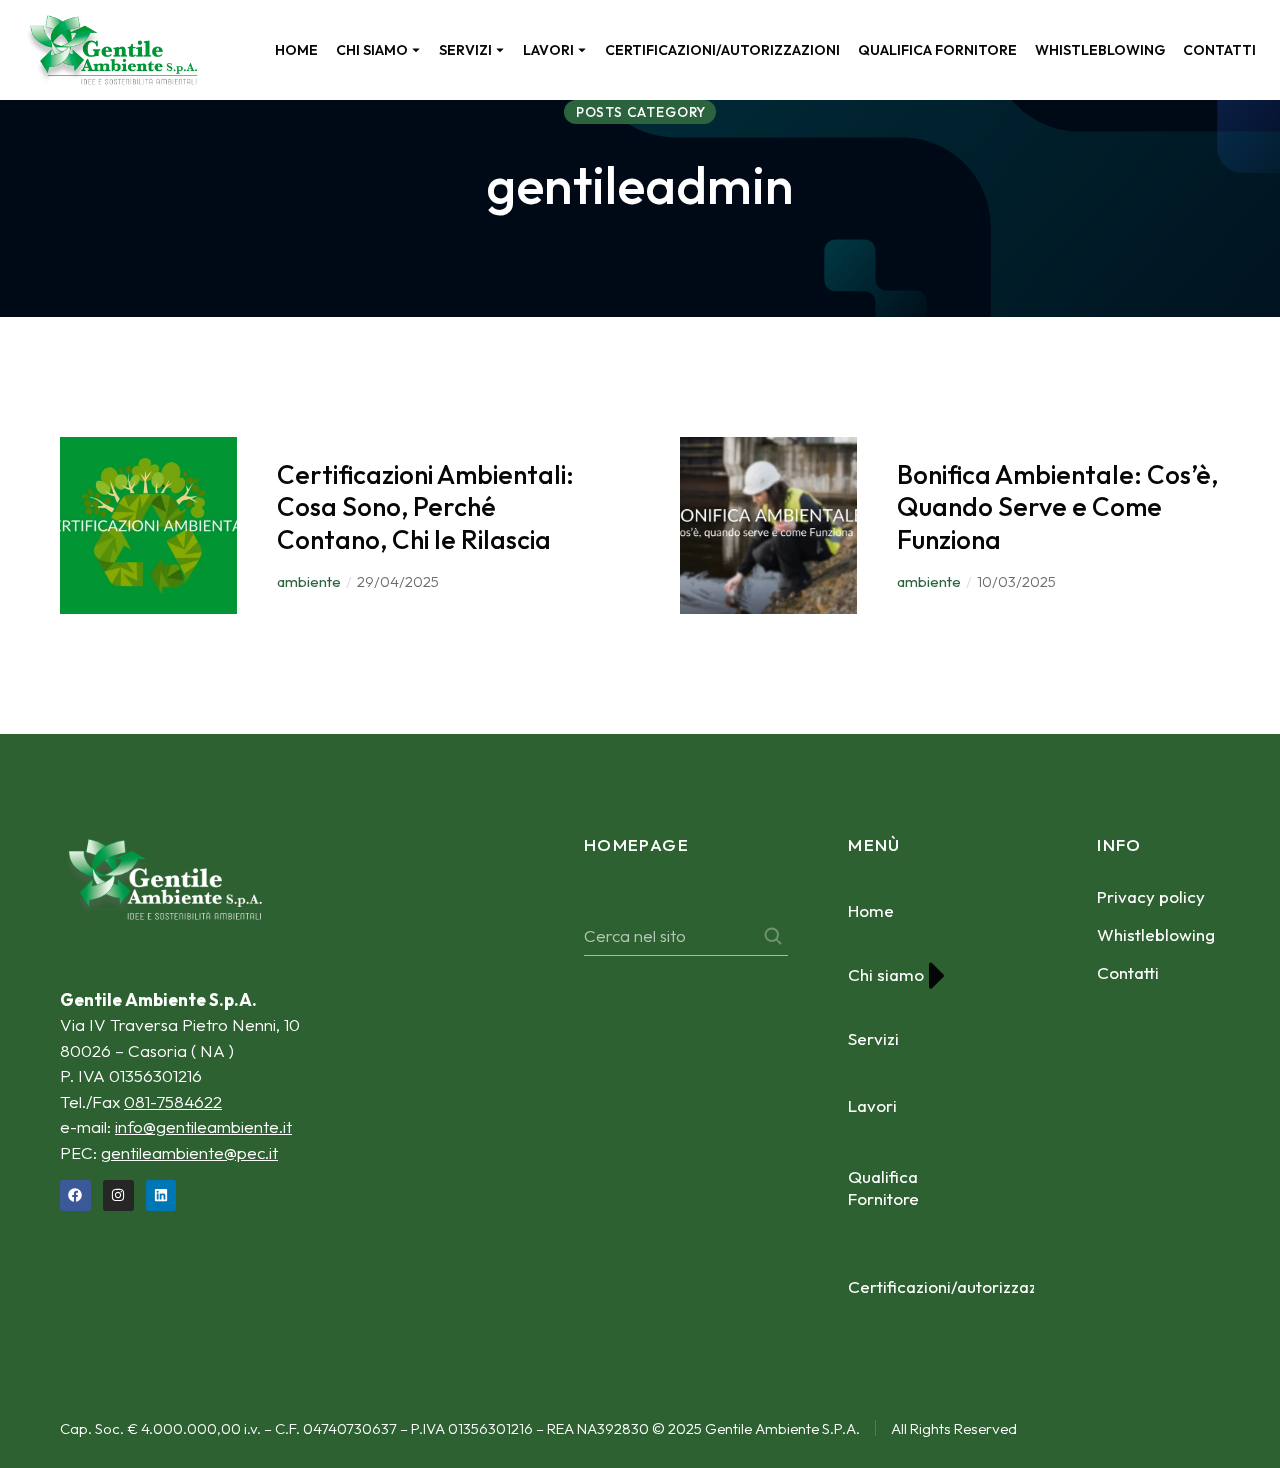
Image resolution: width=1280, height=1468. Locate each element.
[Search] (773, 936)
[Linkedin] (161, 1195)
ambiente (309, 581)
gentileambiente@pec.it (189, 1152)
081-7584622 (173, 1101)
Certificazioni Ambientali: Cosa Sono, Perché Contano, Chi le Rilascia (425, 507)
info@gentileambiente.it (203, 1126)
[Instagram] (118, 1195)
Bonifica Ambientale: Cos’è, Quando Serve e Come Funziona (1057, 507)
